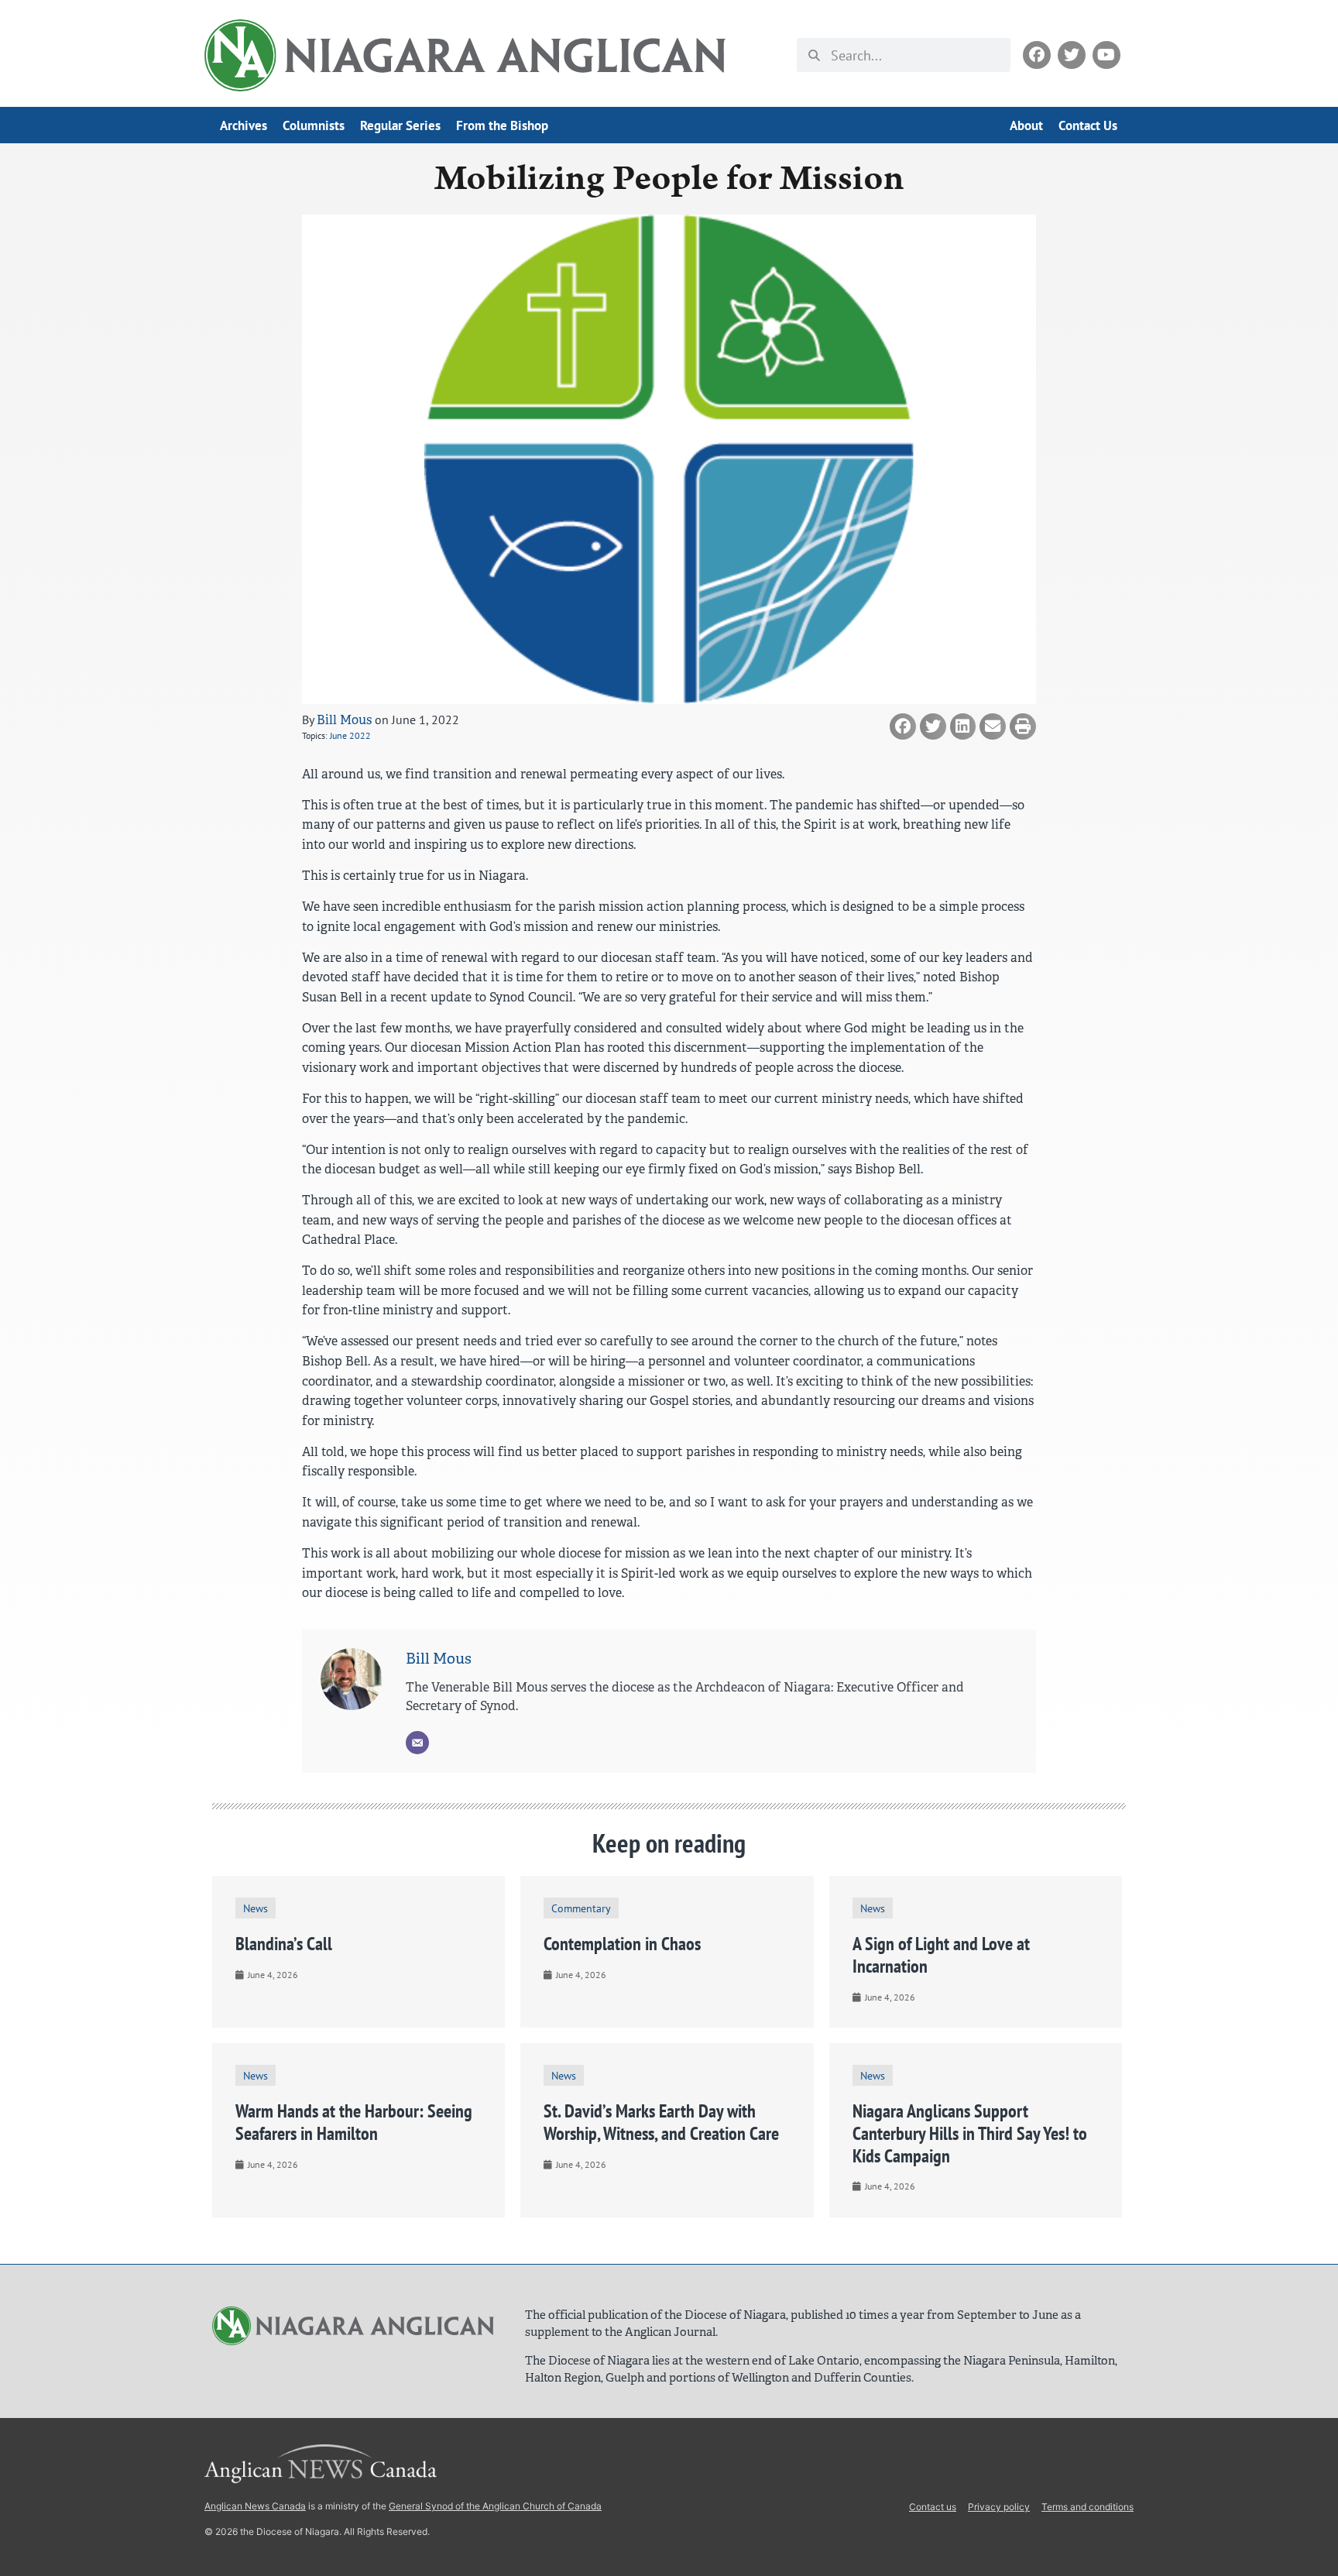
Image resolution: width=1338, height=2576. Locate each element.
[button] (903, 726)
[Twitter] (1072, 55)
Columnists (314, 125)
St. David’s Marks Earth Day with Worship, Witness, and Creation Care (661, 2122)
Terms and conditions (1088, 2507)
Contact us (933, 2507)
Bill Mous (344, 720)
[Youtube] (1106, 55)
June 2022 (350, 735)
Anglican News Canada (255, 2506)
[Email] (417, 1743)
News (256, 1908)
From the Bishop (502, 125)
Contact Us (1088, 125)
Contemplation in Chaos (622, 1944)
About (1026, 125)
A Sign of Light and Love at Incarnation (941, 1955)
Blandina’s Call (284, 1944)
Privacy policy (999, 2507)
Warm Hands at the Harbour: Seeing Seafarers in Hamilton (354, 2122)
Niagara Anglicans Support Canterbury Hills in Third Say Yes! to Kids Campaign (970, 2133)
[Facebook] (1037, 55)
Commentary (581, 1908)
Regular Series (400, 125)
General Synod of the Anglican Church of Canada (495, 2506)
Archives (244, 125)
